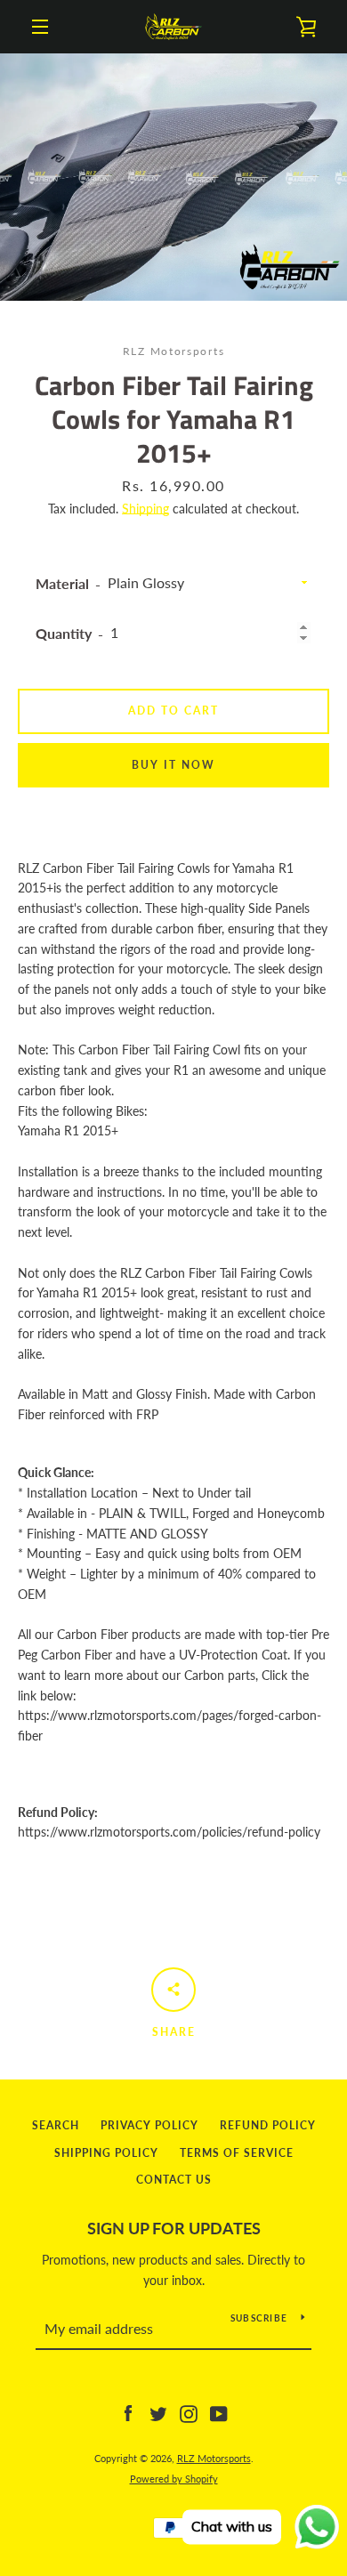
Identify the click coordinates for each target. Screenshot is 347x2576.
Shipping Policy (106, 2153)
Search (56, 2125)
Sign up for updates (174, 2228)
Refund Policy (268, 2125)
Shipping (145, 509)
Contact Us (174, 2180)
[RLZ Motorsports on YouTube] (219, 2413)
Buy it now (173, 765)
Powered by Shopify (174, 2479)
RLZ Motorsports (214, 2458)
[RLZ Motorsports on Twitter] (158, 2413)
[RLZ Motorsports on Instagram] (189, 2413)
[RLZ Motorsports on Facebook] (128, 2413)
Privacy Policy (149, 2125)
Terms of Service (237, 2153)
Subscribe (259, 2318)
